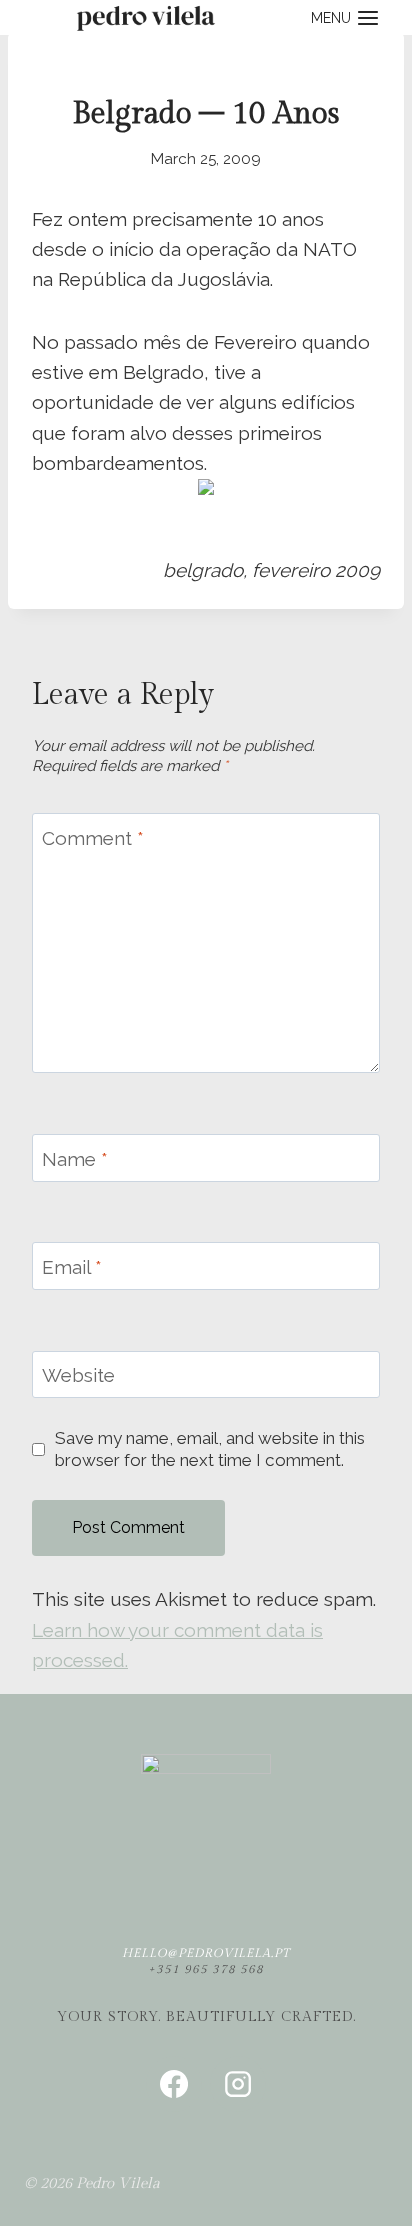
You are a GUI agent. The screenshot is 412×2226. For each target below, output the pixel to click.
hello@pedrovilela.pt (206, 1953)
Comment (93, 837)
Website (78, 1375)
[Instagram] (238, 2084)
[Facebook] (174, 2084)
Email (72, 1267)
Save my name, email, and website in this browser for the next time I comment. (210, 1449)
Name (75, 1158)
